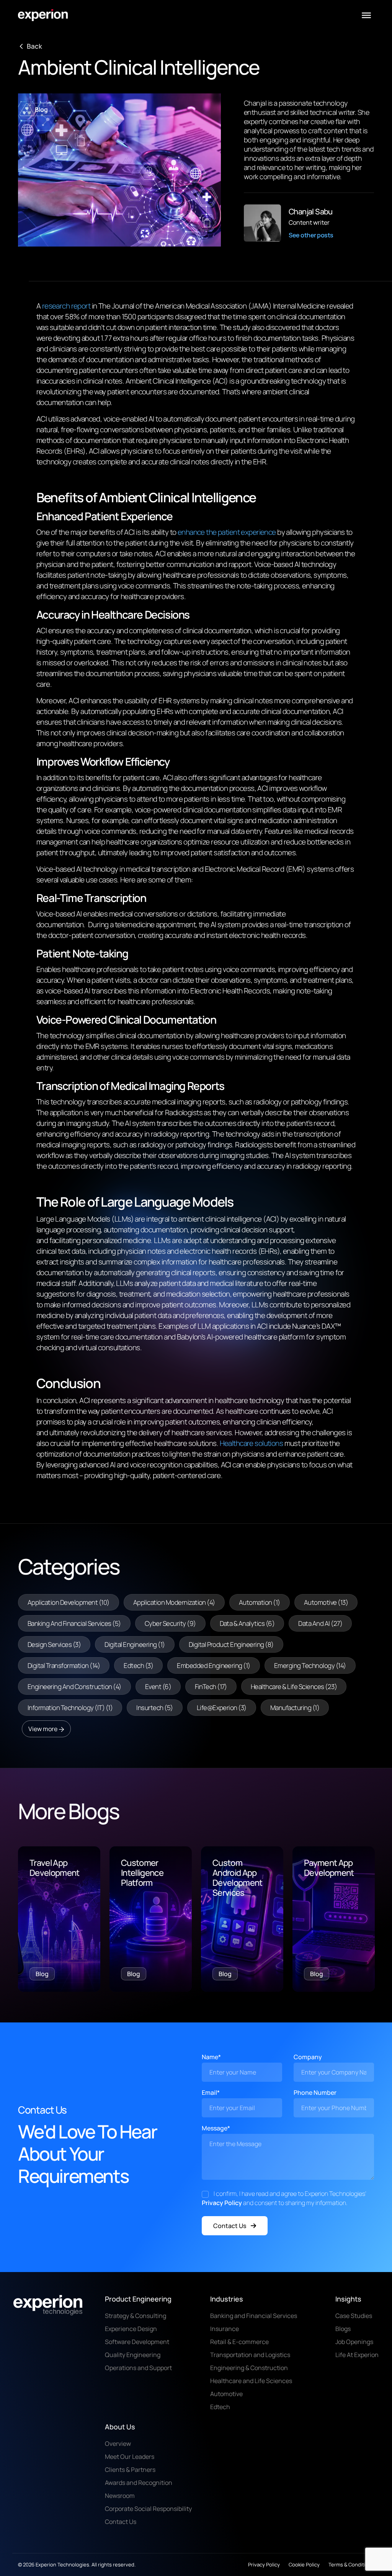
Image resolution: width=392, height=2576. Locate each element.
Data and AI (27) (320, 1623)
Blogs (343, 2329)
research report (66, 306)
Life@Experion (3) (222, 1708)
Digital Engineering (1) (135, 1644)
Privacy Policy (222, 2203)
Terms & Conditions (351, 2565)
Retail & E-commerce (239, 2342)
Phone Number (315, 2092)
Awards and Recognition (139, 2483)
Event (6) (158, 1687)
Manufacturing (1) (295, 1708)
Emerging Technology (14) (310, 1665)
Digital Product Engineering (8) (231, 1644)
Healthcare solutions (252, 1443)
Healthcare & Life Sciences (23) (294, 1687)
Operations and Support (138, 2368)
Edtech (220, 2407)
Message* (216, 2128)
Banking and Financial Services (254, 2316)
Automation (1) (260, 1602)
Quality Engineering (133, 2355)
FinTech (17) (211, 1687)
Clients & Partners (130, 2470)
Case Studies (354, 2316)
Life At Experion (357, 2355)
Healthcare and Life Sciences (251, 2381)
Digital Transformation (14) (64, 1665)
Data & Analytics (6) (247, 1623)
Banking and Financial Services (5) (74, 1623)
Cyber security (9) (170, 1623)
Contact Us (230, 2226)
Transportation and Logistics (250, 2355)
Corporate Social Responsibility (148, 2509)
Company (308, 2057)
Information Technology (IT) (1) (70, 1708)
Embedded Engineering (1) (214, 1665)
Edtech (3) (138, 1665)
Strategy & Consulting (136, 2316)
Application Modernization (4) (174, 1602)
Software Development (137, 2342)
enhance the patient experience (227, 532)
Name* (211, 2057)
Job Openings (354, 2342)
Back (34, 46)
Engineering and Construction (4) (74, 1687)
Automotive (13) (326, 1602)
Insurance (225, 2329)
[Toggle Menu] (366, 15)
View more (43, 1729)
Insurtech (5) (154, 1708)
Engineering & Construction (249, 2368)
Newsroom (120, 2496)
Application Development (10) (69, 1602)
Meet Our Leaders (130, 2457)
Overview (118, 2444)
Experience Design (131, 2329)
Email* (211, 2092)
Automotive (226, 2394)
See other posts (311, 235)
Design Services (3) (54, 1644)
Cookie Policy (304, 2565)
